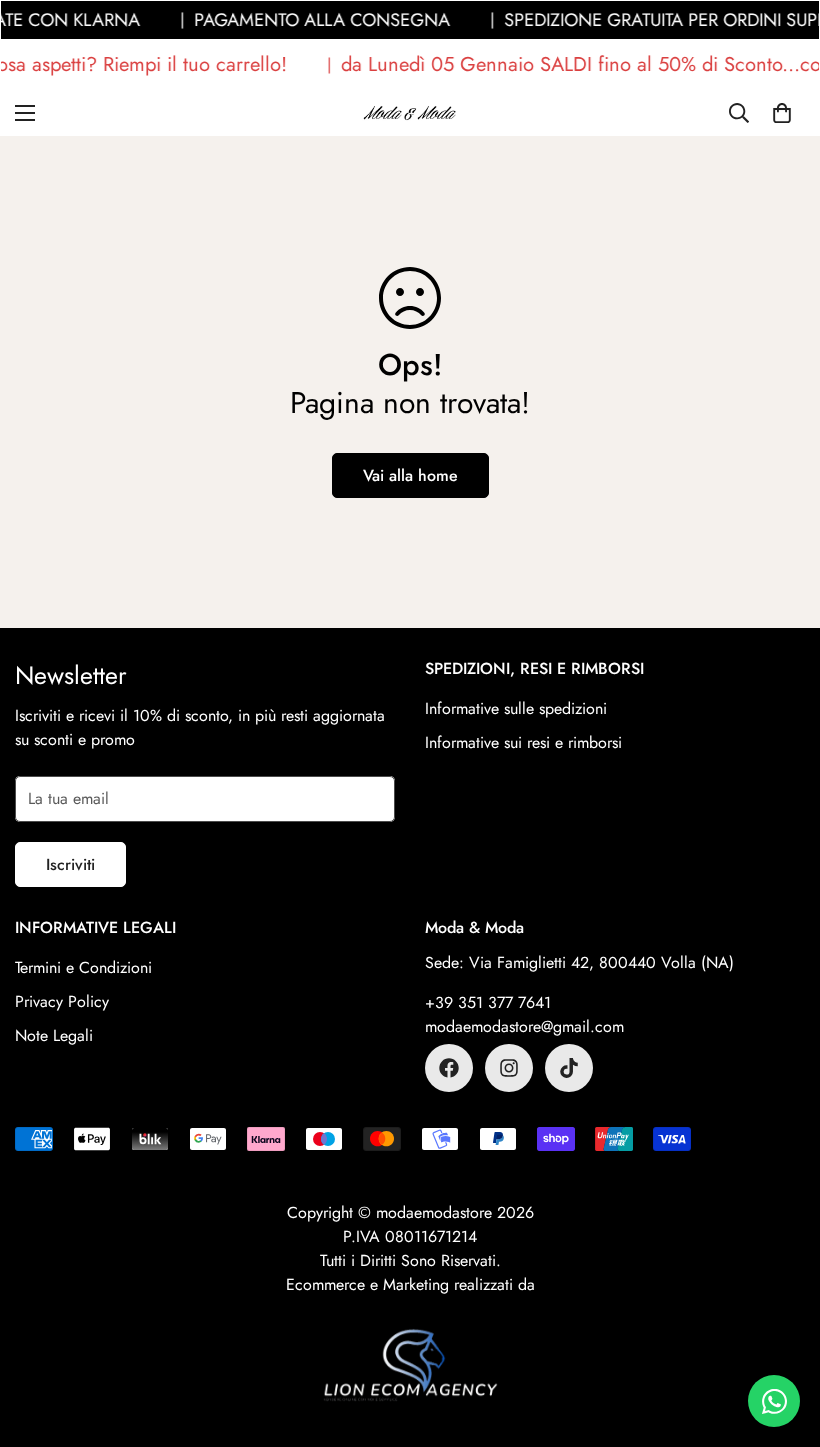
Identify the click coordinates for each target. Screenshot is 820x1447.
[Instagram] (509, 1068)
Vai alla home (410, 475)
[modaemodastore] (410, 112)
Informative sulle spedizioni (516, 708)
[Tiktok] (569, 1068)
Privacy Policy (62, 1001)
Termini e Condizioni (83, 967)
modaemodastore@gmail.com (524, 1026)
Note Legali (54, 1035)
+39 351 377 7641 (488, 1002)
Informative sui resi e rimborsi (523, 742)
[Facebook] (449, 1068)
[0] (782, 113)
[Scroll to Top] (781, 1338)
